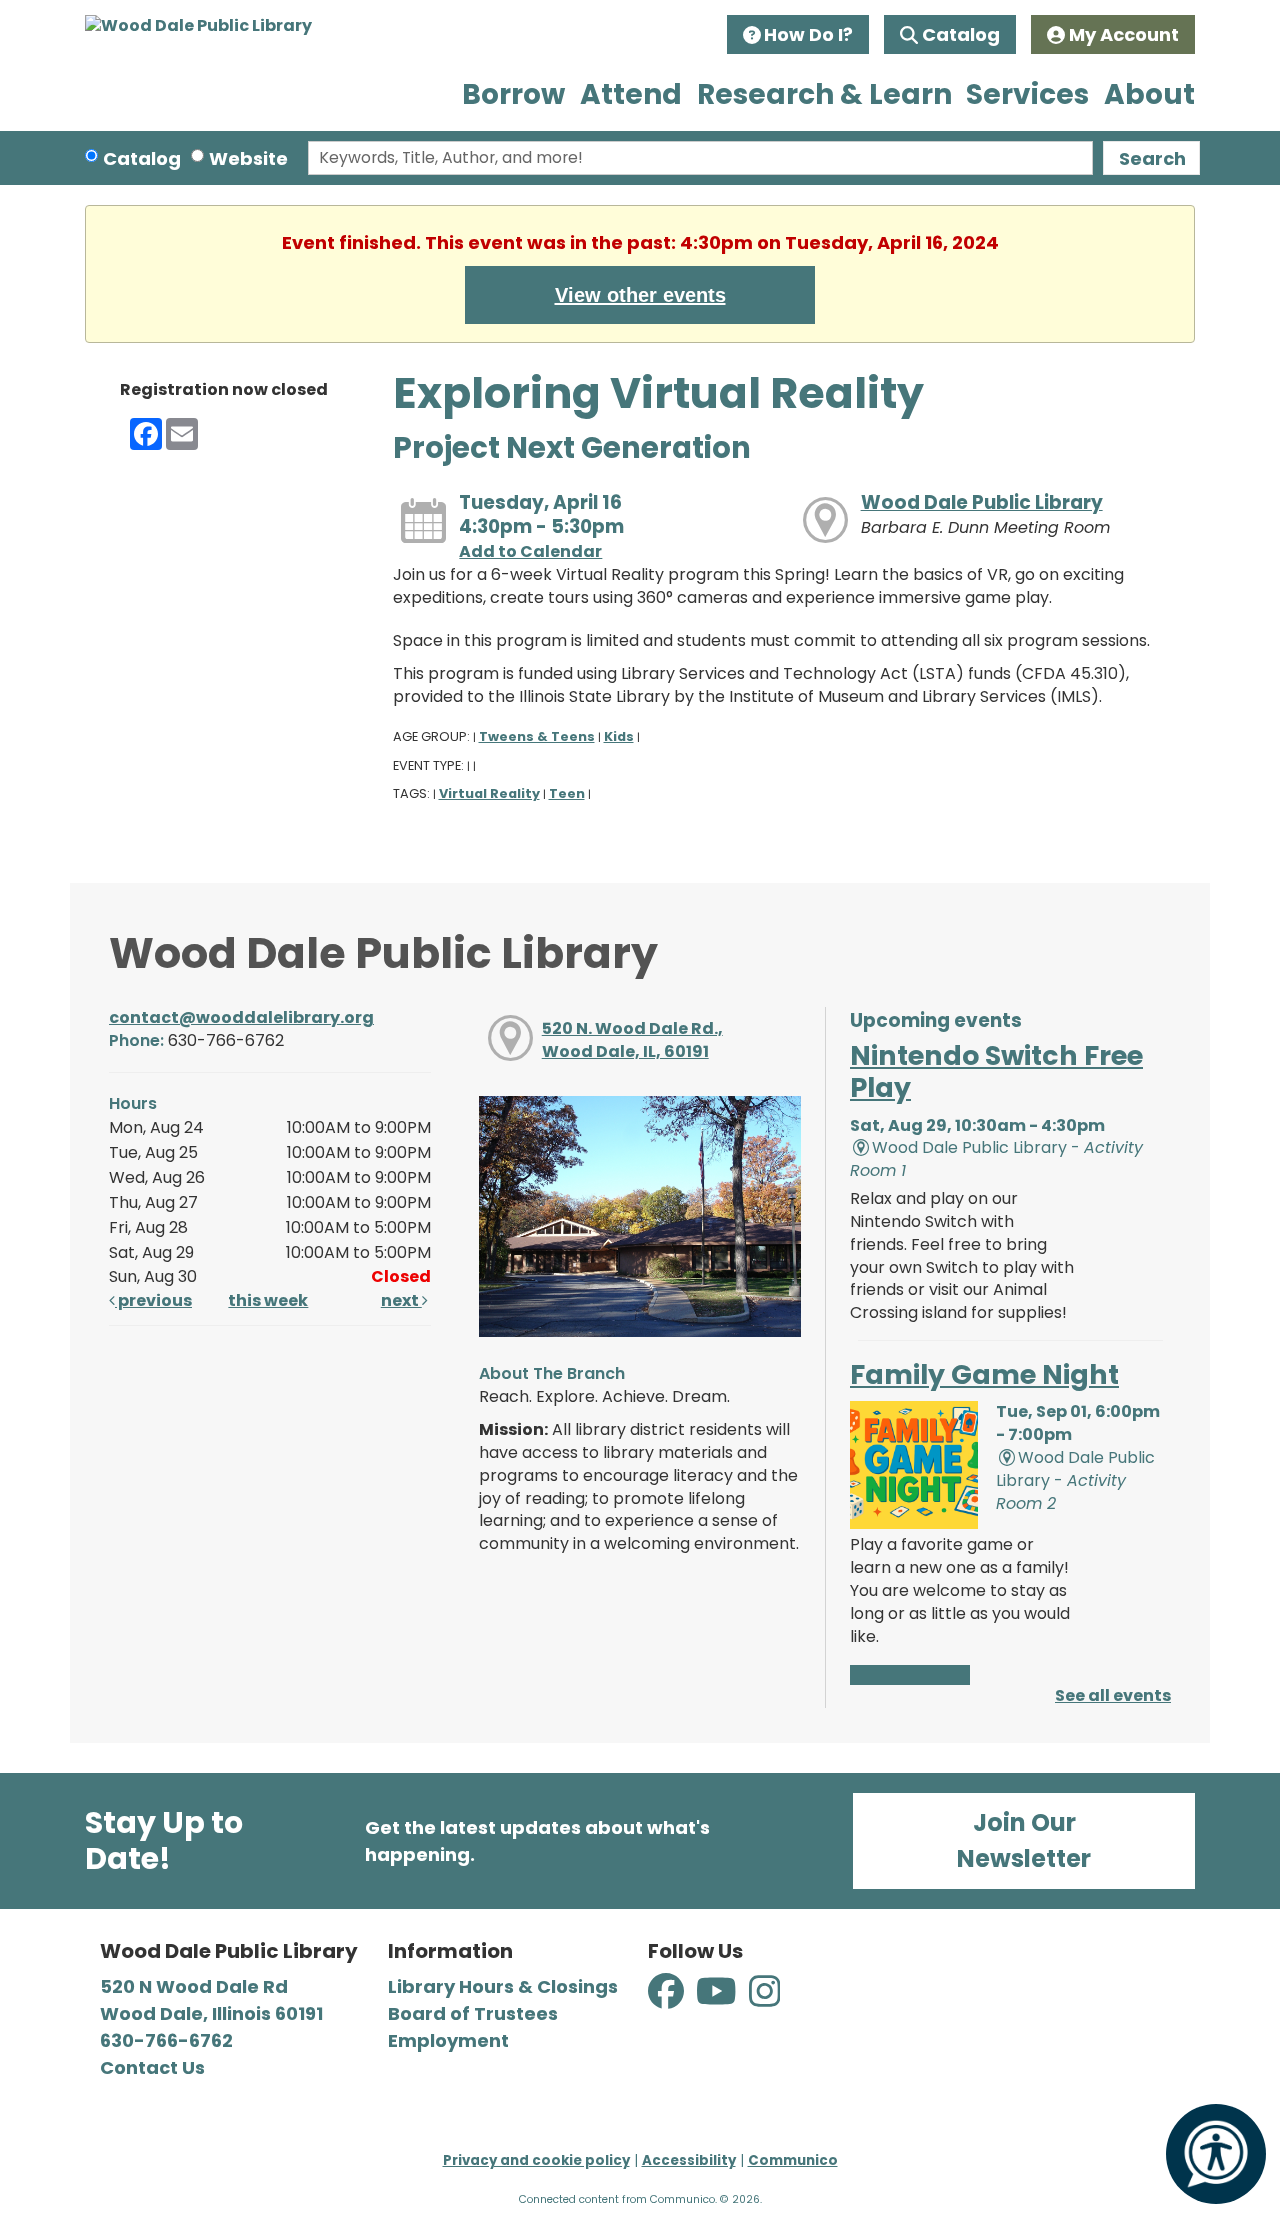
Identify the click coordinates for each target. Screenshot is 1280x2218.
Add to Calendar (530, 551)
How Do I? (808, 34)
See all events (1113, 1695)
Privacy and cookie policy (536, 2160)
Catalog (961, 34)
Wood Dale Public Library (982, 502)
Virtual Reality (489, 793)
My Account (1124, 34)
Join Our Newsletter (1024, 1840)
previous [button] (153, 1300)
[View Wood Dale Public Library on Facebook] (668, 2002)
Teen (567, 793)
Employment (448, 2040)
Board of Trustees (473, 2013)
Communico (793, 2160)
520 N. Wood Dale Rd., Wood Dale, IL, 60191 (632, 1040)
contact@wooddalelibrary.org (241, 1017)
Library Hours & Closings (503, 1986)
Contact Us (152, 2067)
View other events (640, 295)
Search (1152, 158)
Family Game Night (984, 1374)
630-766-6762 (166, 2040)
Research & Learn (824, 94)
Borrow (513, 94)
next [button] (401, 1300)
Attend (631, 94)
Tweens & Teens (537, 736)
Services (1027, 94)
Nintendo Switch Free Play (996, 1071)
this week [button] (268, 1300)
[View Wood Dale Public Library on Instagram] (765, 2002)
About (1149, 94)
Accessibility (689, 2160)
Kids (619, 736)
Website (248, 158)
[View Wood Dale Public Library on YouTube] (718, 2002)
